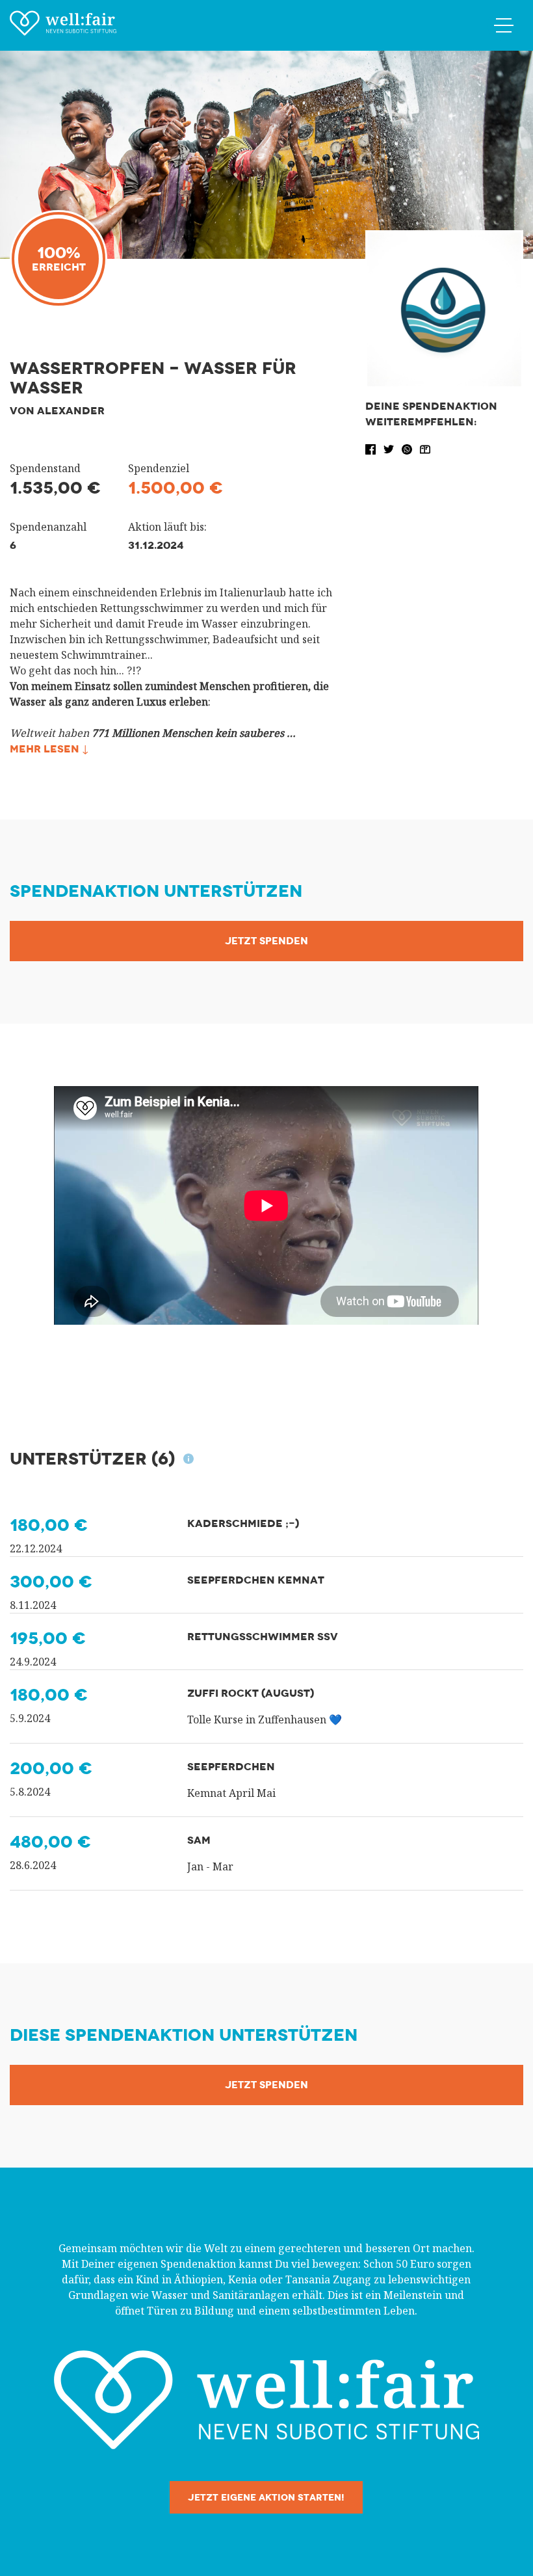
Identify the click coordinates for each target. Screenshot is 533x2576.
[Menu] (504, 25)
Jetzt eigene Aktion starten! (266, 2497)
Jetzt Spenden (266, 941)
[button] (372, 448)
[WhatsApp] (408, 448)
